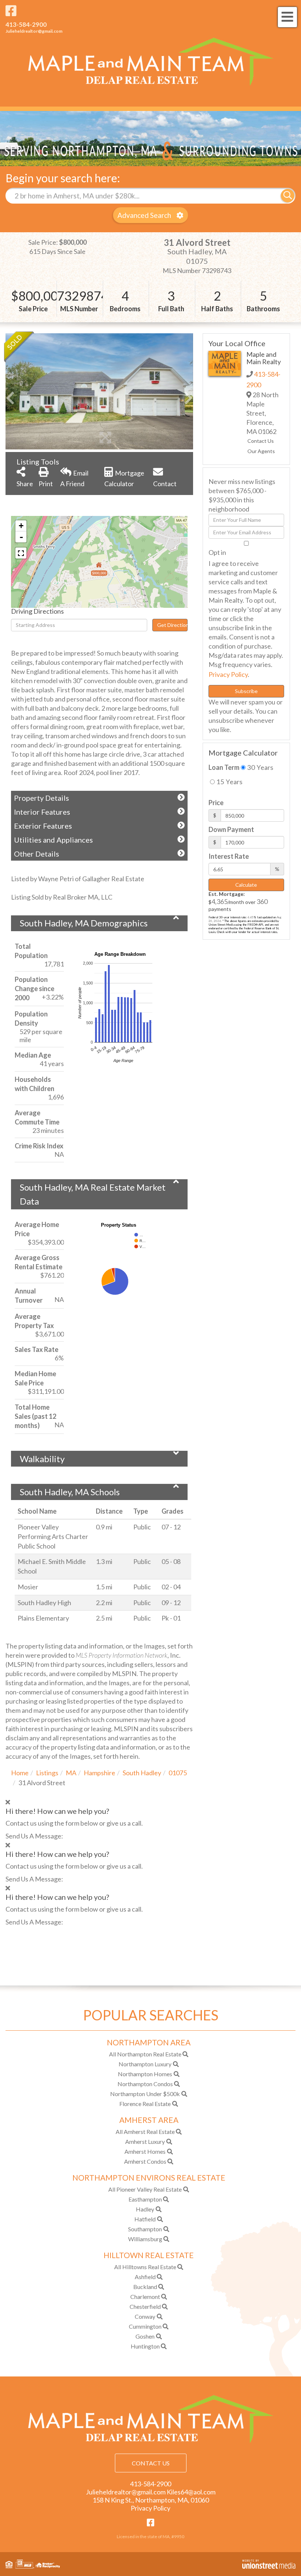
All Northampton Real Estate (145, 2054)
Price (216, 803)
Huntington (145, 2346)
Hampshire (99, 1773)
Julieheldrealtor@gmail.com (34, 31)
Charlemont (145, 2297)
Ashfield (145, 2277)
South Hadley (142, 1773)
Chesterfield (145, 2306)
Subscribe (246, 691)
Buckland (145, 2287)
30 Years (259, 767)
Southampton (145, 2229)
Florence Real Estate (145, 2104)
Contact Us (261, 441)
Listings (47, 1773)
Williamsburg (145, 2239)
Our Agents (261, 451)
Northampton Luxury (145, 2064)
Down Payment (231, 829)
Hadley (145, 2209)
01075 (178, 1773)
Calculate (246, 885)
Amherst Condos (145, 2161)
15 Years (229, 782)
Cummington (145, 2326)
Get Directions (172, 625)
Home (20, 1773)
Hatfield (145, 2219)
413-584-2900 (26, 24)
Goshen (145, 2336)
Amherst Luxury (145, 2141)
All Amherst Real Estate (145, 2132)
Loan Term (224, 767)
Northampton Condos (145, 2084)
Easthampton (145, 2199)
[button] (288, 196)
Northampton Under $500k (145, 2094)
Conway (145, 2316)
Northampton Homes (145, 2074)
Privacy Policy (228, 674)
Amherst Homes (145, 2151)
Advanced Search (144, 215)
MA (71, 1773)
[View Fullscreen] (21, 553)
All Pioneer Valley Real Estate (145, 2189)
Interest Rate (229, 856)
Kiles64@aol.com (191, 2492)
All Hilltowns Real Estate (145, 2267)
